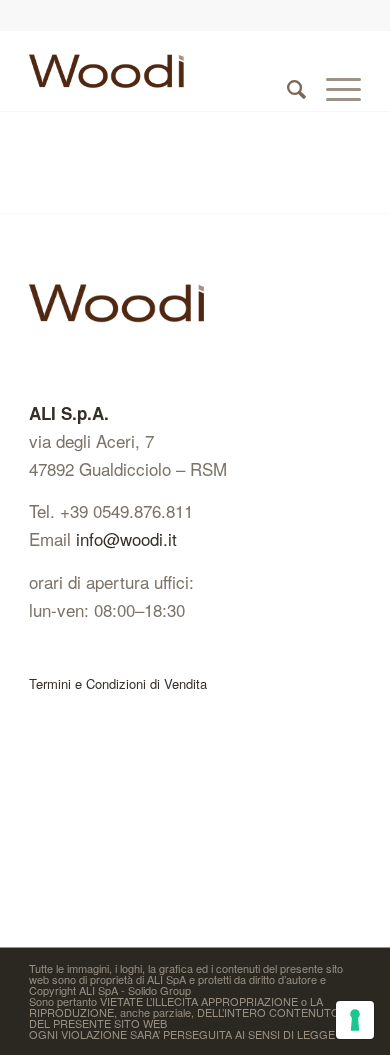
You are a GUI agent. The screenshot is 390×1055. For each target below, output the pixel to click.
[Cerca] (286, 71)
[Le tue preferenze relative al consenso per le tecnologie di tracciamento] (355, 1020)
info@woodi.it (126, 538)
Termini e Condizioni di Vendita (118, 683)
